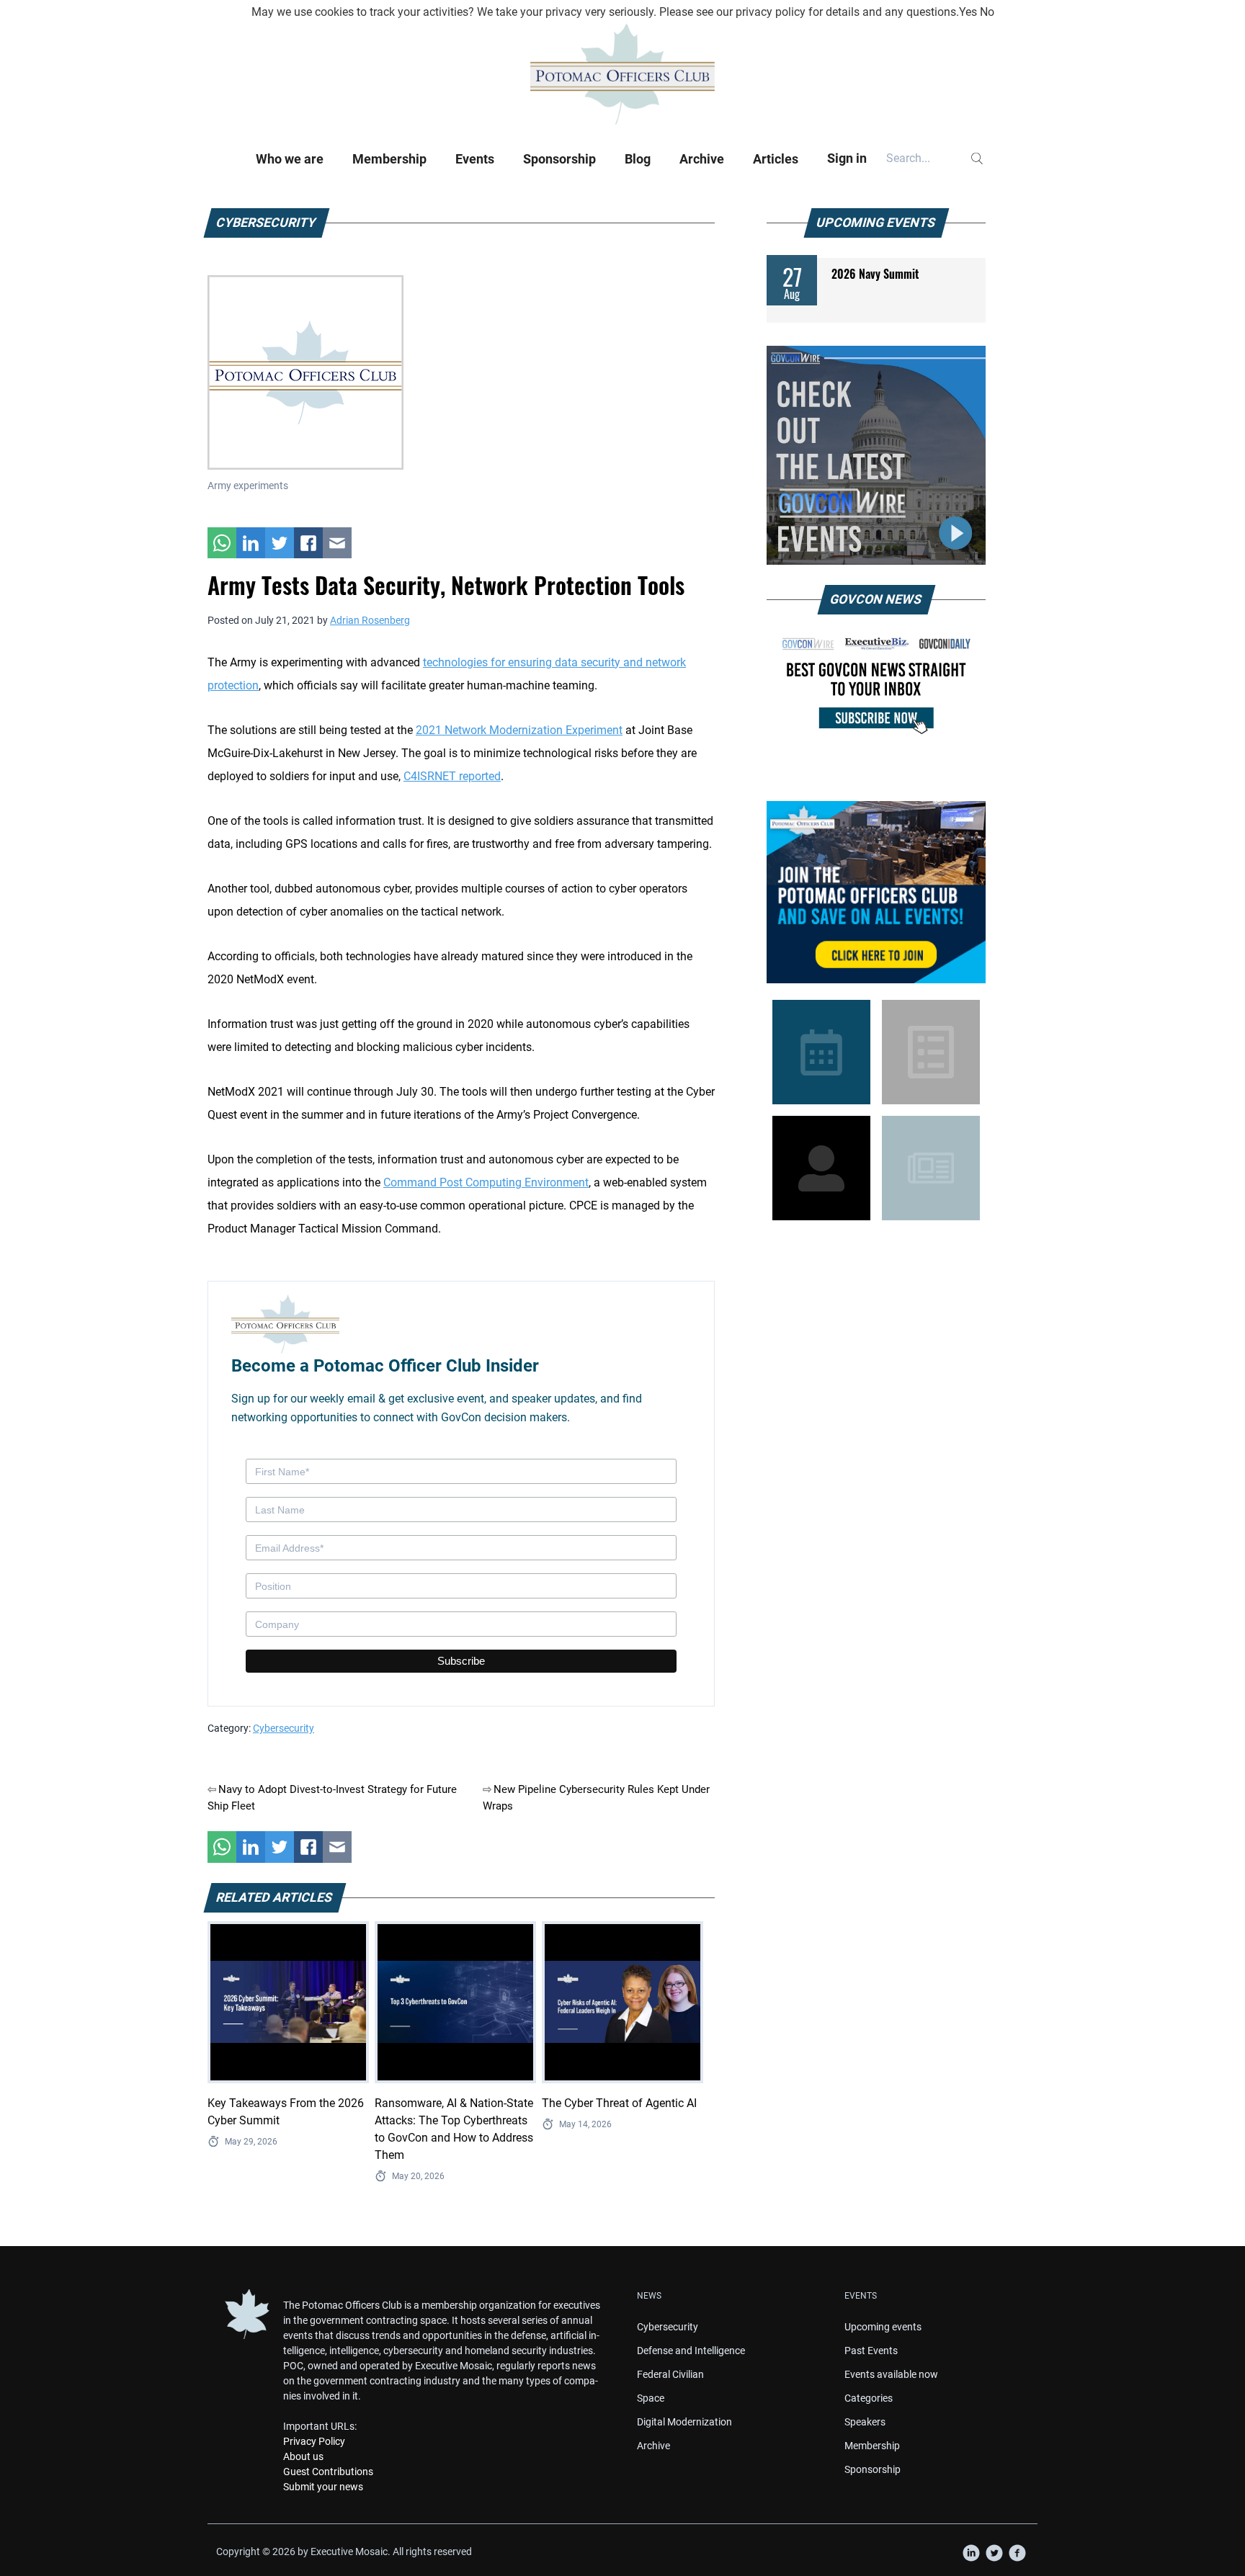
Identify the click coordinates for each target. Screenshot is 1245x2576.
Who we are (290, 159)
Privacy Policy (314, 2441)
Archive (702, 159)
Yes (968, 12)
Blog (638, 159)
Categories (869, 2398)
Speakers (865, 2422)
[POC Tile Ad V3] (876, 892)
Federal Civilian (670, 2374)
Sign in (847, 158)
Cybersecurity (284, 1728)
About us (303, 2456)
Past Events (871, 2351)
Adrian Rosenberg (370, 620)
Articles (776, 159)
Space (651, 2398)
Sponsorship (559, 159)
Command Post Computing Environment (486, 1182)
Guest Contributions (328, 2472)
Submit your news (323, 2487)
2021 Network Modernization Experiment (519, 730)
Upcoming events (883, 2327)
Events (475, 159)
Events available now (891, 2374)
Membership (389, 159)
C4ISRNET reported (452, 776)
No (987, 12)
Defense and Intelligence (691, 2351)
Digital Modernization (684, 2422)
